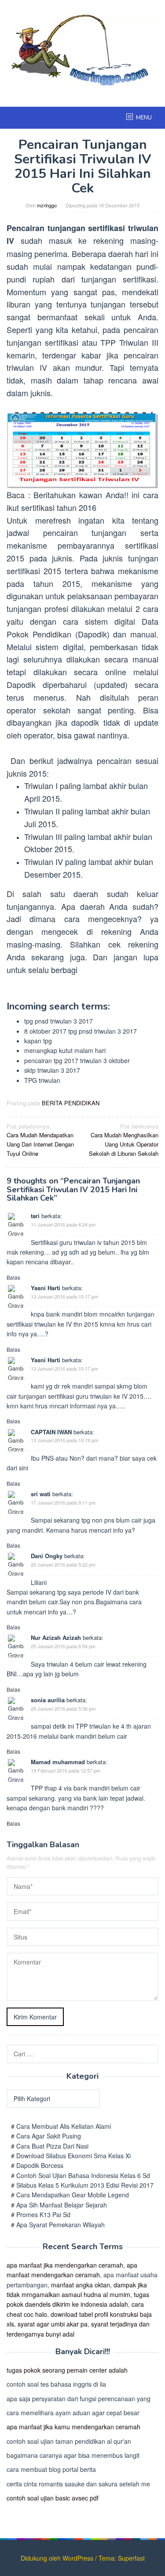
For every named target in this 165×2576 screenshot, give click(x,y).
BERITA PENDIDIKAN (71, 1103)
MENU (144, 118)
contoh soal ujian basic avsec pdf (53, 2498)
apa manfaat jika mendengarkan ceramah (65, 2265)
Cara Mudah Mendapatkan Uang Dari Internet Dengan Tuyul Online (40, 1140)
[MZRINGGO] (82, 50)
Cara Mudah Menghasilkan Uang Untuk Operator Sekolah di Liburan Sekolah (124, 1140)
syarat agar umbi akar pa (53, 2324)
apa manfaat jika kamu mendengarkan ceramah (73, 2427)
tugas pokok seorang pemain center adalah (67, 2370)
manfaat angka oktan (81, 2285)
